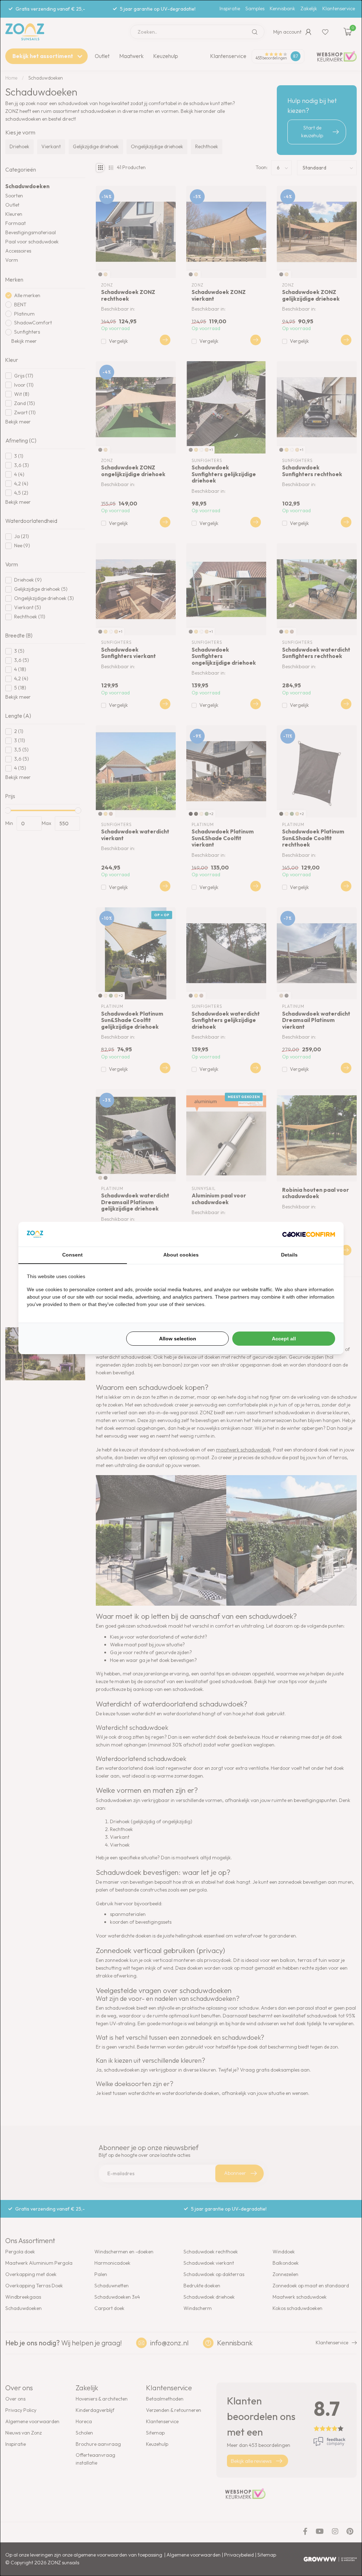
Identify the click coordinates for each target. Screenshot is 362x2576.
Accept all (284, 1339)
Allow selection (178, 1339)
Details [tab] (289, 1255)
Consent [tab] (72, 1255)
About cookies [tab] (181, 1255)
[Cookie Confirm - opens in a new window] (309, 1234)
